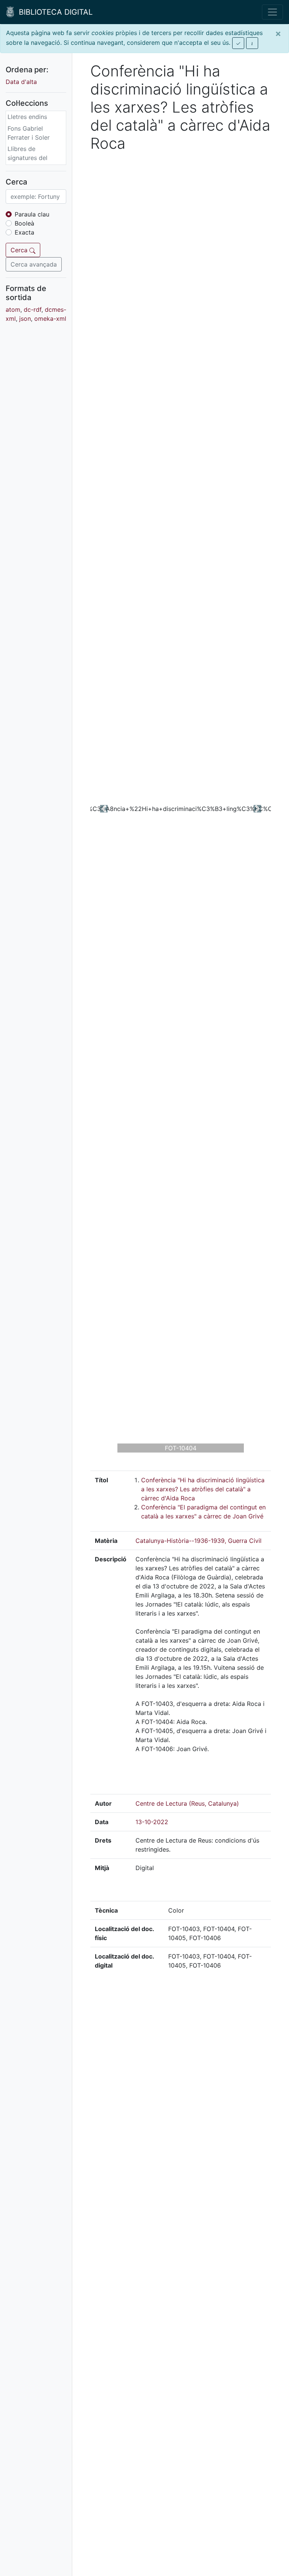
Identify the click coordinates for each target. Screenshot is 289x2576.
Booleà (24, 223)
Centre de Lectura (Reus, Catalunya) (187, 1803)
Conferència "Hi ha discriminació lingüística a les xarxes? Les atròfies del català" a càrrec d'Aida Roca (203, 1489)
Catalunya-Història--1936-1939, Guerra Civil (198, 1541)
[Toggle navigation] (272, 12)
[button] (104, 809)
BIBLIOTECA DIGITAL (53, 12)
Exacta (24, 232)
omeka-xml (50, 319)
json (25, 319)
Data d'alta (21, 82)
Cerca (20, 250)
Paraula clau (32, 214)
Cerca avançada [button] (34, 264)
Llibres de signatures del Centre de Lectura (33, 158)
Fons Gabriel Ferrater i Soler (29, 133)
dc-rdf (33, 309)
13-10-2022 (152, 1822)
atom (13, 309)
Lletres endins (27, 117)
